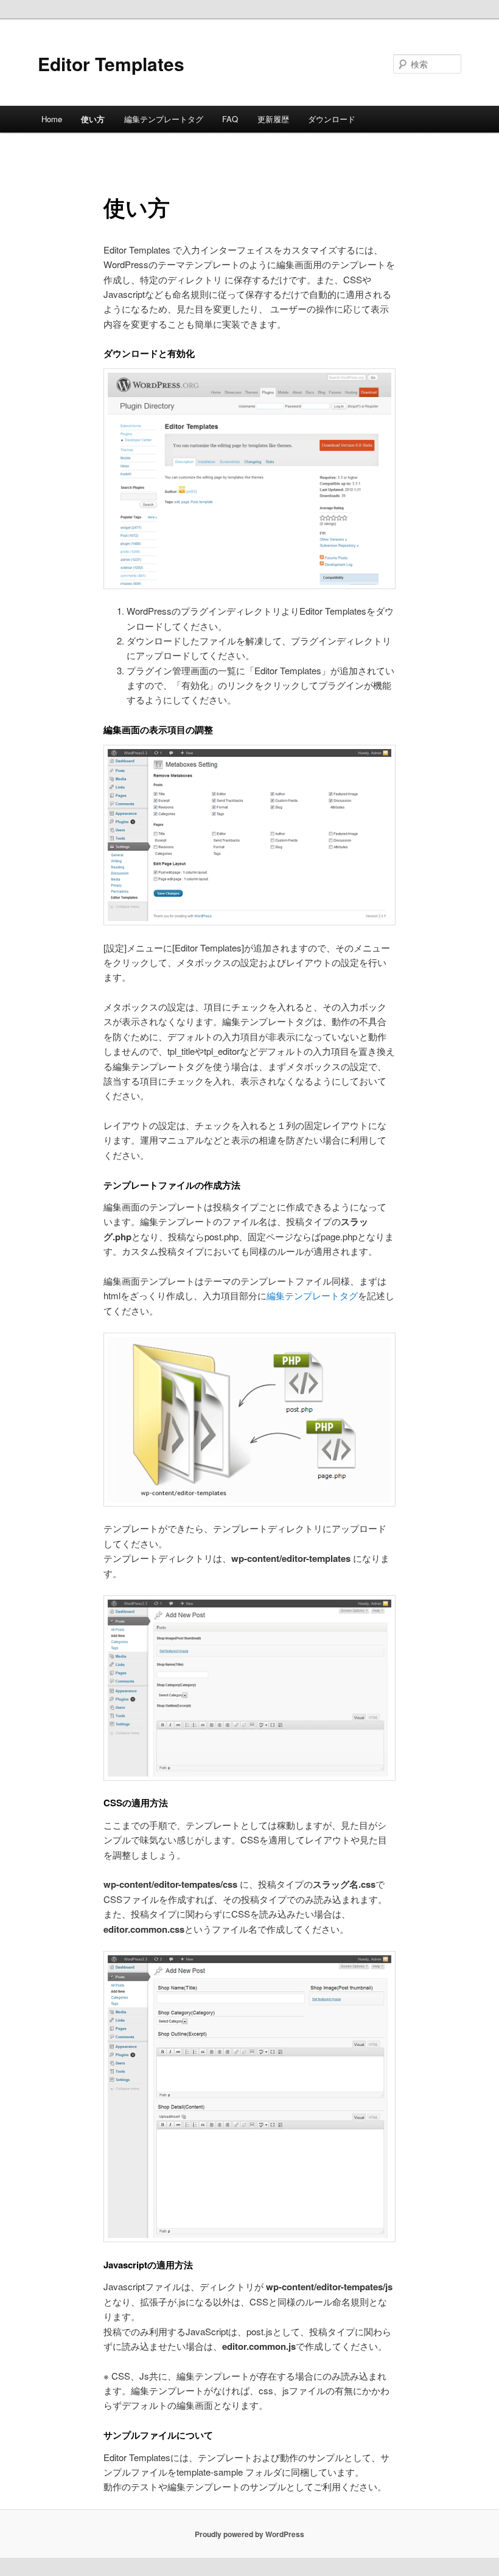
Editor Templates (111, 64)
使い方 (93, 119)
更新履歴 (273, 119)
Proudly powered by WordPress (249, 2534)
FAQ (230, 119)
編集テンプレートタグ (164, 119)
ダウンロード (332, 119)
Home (52, 119)
